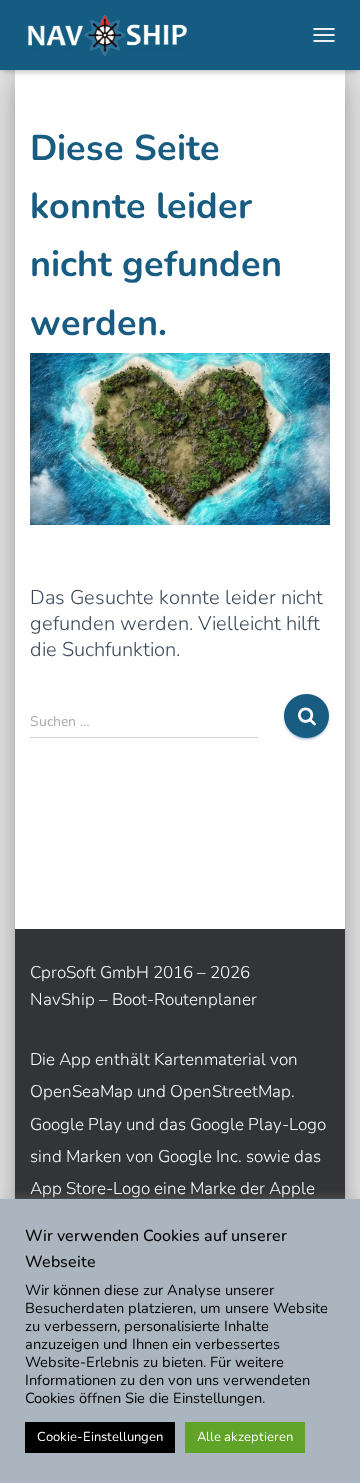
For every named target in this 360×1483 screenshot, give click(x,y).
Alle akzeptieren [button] (245, 1437)
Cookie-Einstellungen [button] (100, 1437)
